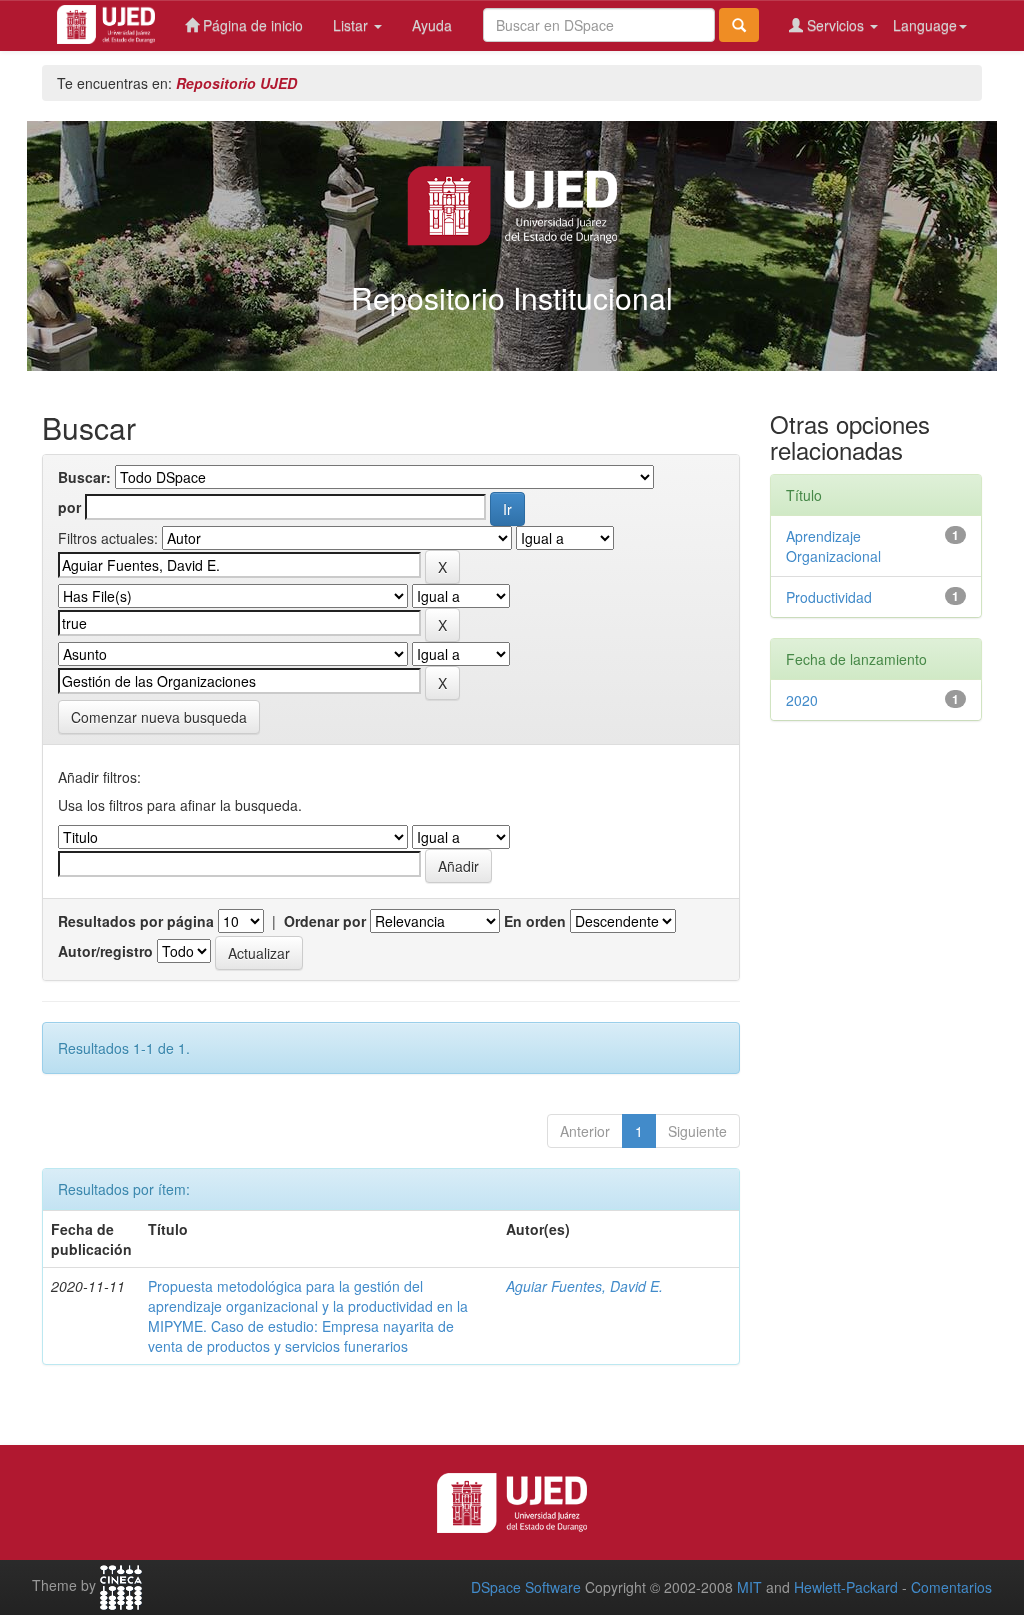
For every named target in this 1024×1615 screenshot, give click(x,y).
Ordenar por (325, 921)
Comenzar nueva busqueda (159, 717)
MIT (749, 1587)
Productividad (829, 597)
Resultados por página (136, 921)
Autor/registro (105, 951)
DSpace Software (526, 1587)
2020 (802, 700)
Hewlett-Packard (846, 1587)
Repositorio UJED (236, 83)
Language (925, 25)
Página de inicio (251, 25)
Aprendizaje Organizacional (833, 546)
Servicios (835, 25)
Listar (352, 25)
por (69, 507)
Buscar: (84, 477)
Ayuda (432, 25)
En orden (535, 921)
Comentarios (951, 1587)
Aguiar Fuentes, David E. (584, 1286)
